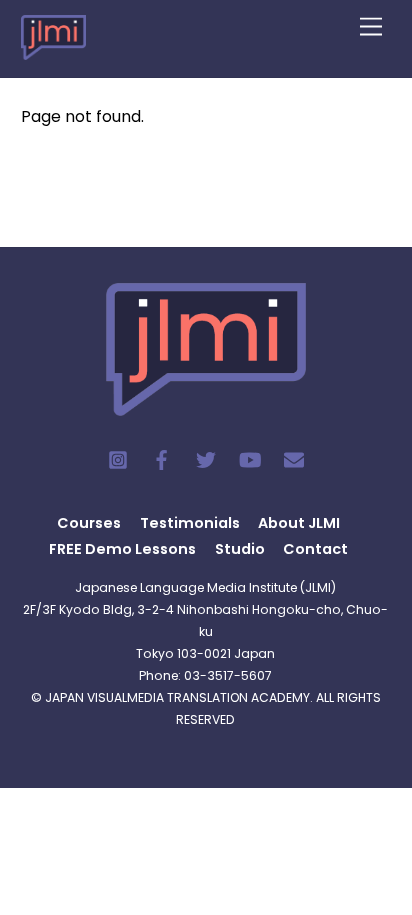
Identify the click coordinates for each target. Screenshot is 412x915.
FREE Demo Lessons (122, 549)
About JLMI (299, 523)
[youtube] (250, 458)
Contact (315, 549)
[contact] (294, 458)
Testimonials (190, 523)
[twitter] (206, 458)
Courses (89, 523)
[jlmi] (53, 47)
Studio (240, 549)
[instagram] (118, 458)
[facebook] (162, 458)
